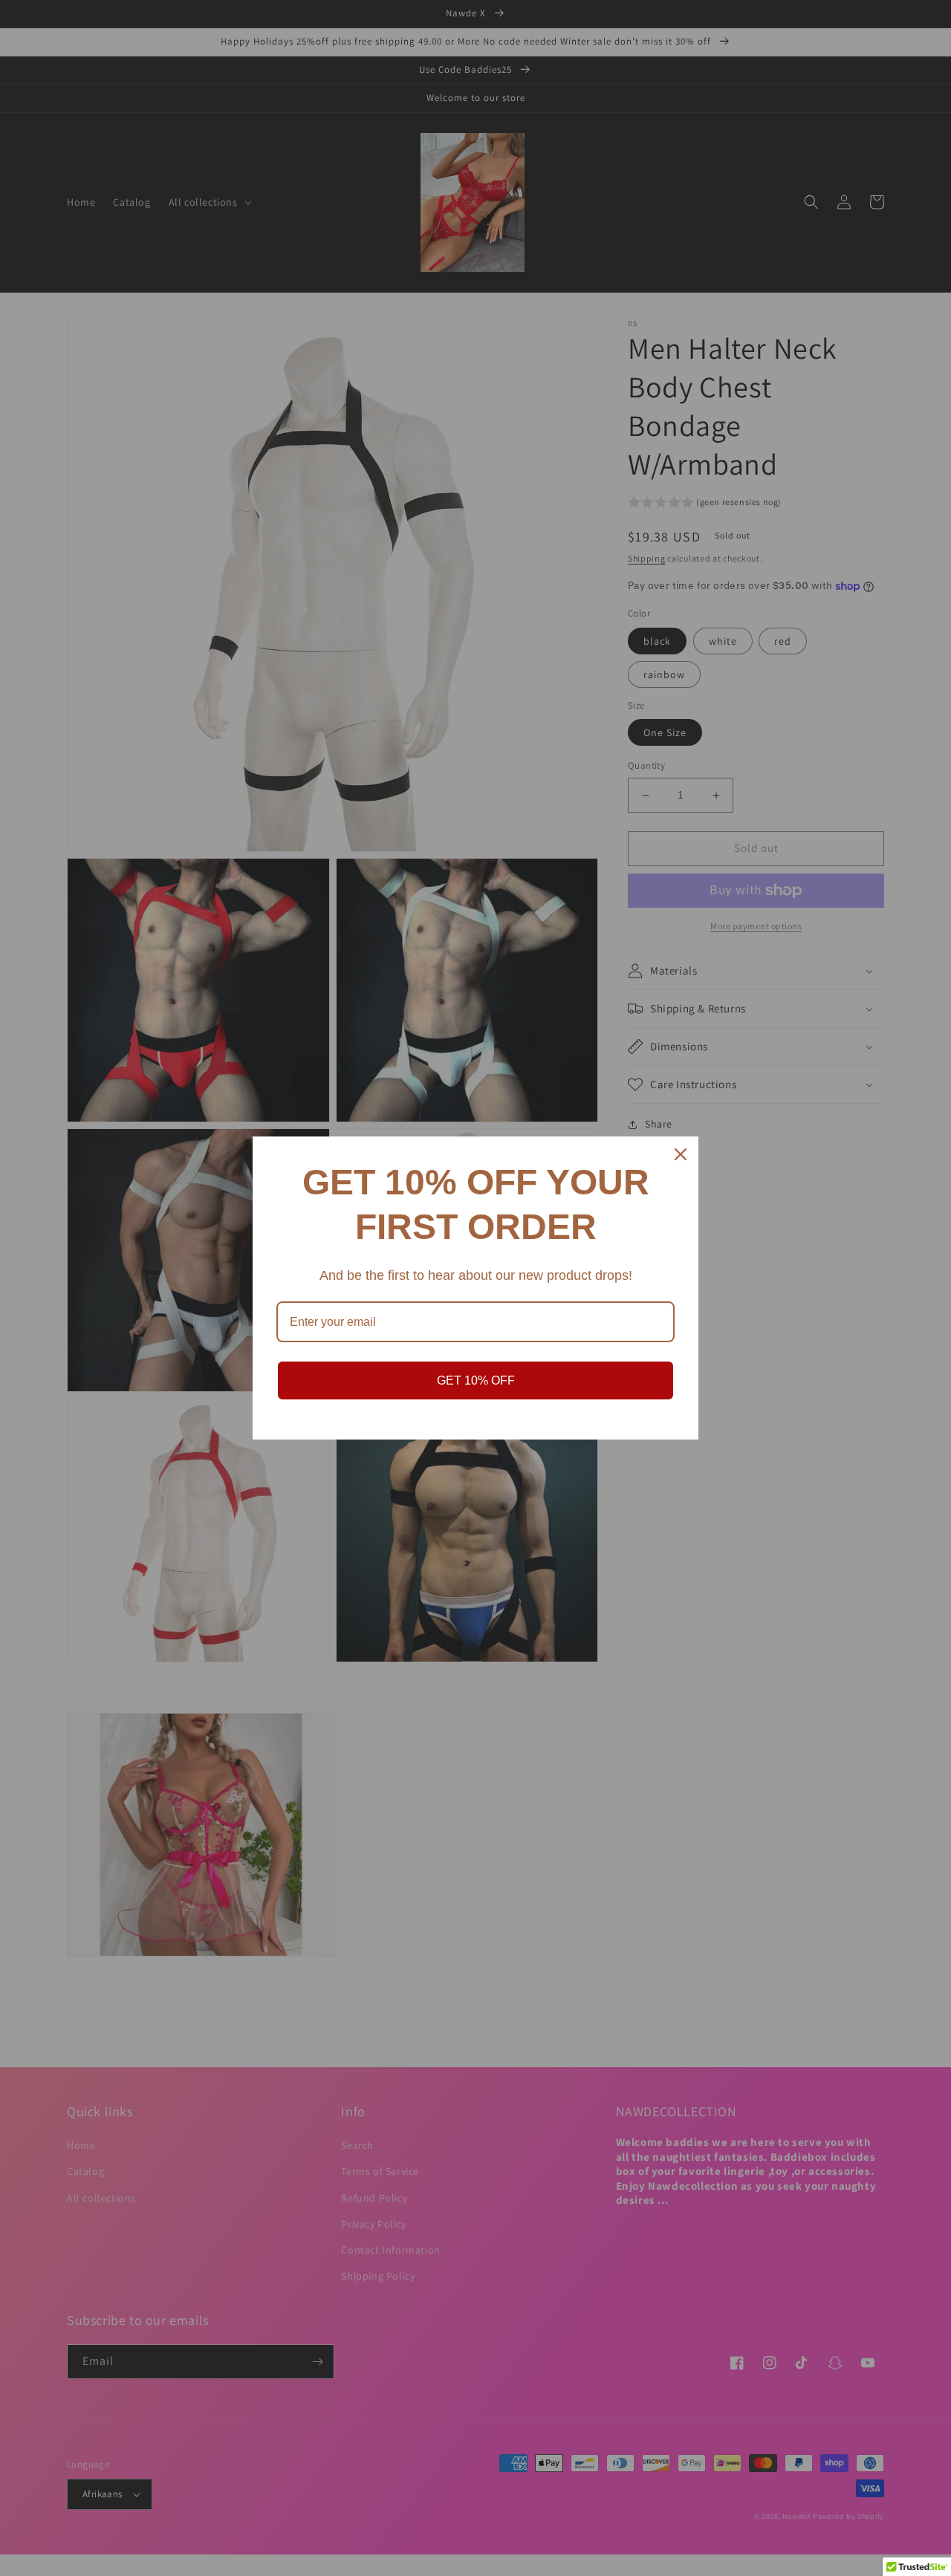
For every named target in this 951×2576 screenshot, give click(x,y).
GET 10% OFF (476, 1380)
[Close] (681, 1154)
